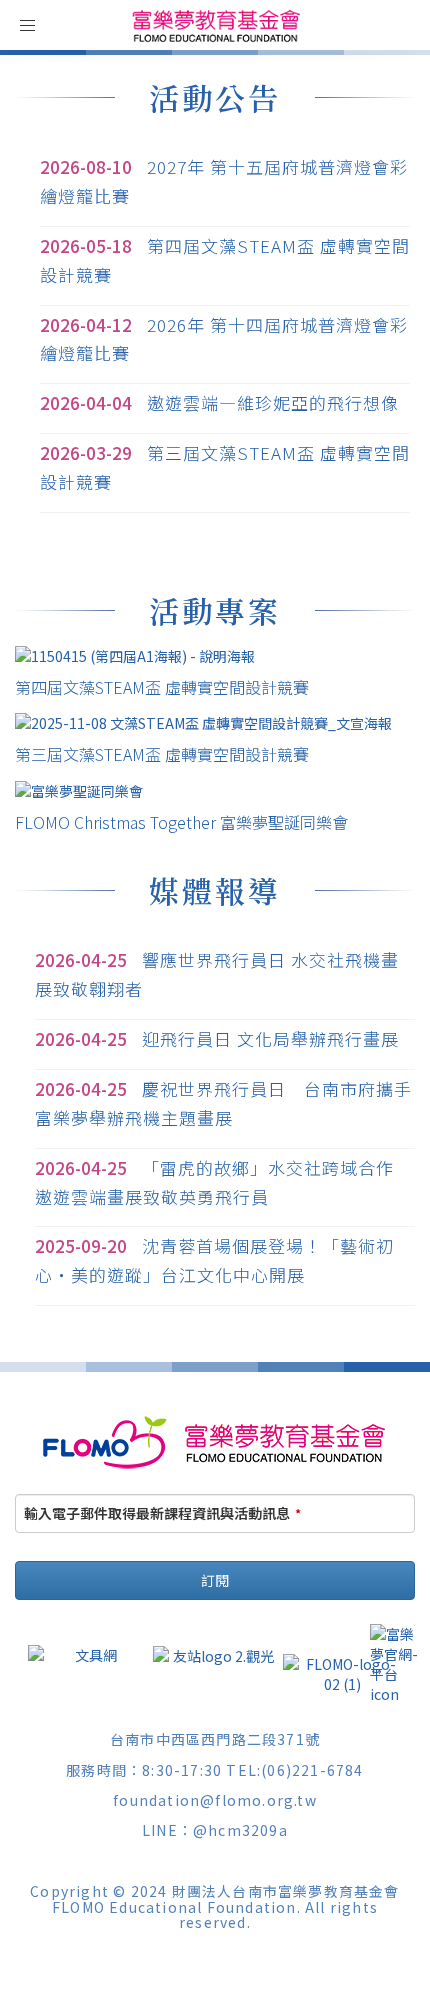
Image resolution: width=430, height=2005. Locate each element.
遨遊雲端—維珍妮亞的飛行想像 (273, 402)
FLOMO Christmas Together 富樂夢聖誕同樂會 (181, 822)
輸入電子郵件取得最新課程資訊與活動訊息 (162, 1513)
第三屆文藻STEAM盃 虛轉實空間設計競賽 (162, 754)
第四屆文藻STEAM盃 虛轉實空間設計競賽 (162, 687)
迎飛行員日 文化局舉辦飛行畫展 (270, 1038)
